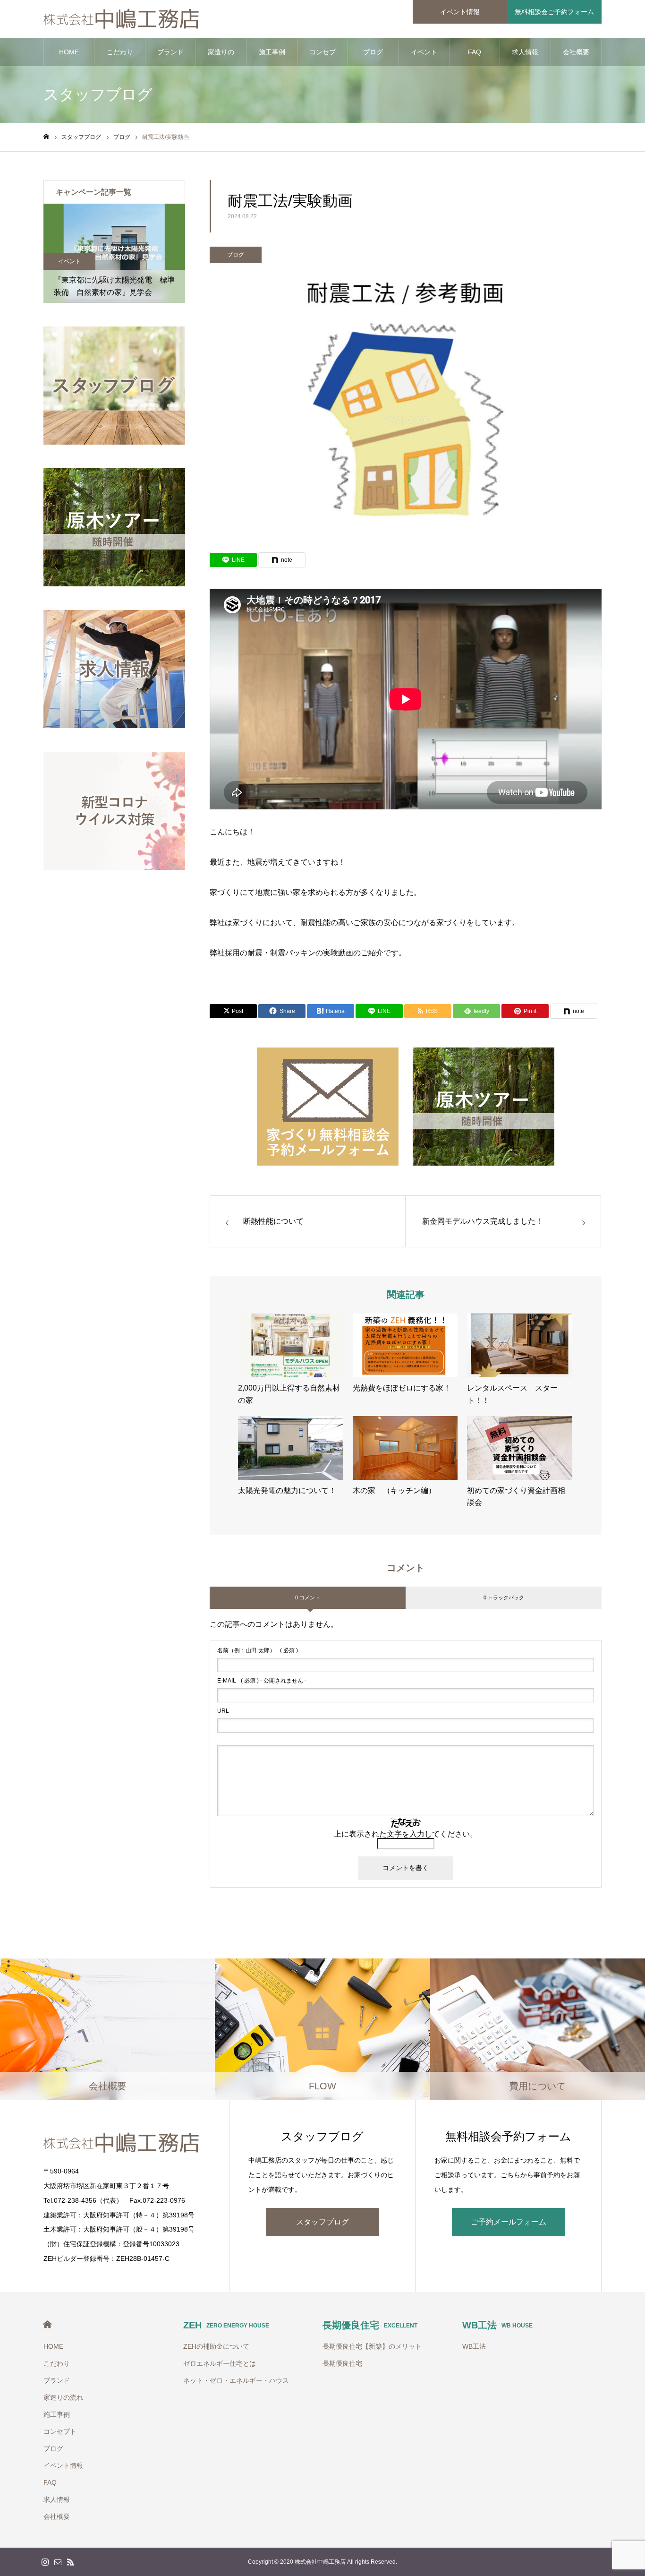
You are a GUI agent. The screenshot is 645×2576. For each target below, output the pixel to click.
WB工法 (497, 2325)
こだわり (120, 52)
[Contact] (58, 2562)
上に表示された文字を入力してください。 (406, 1834)
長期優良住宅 (370, 2325)
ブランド (170, 52)
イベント (124, 261)
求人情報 (525, 52)
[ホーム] (46, 137)
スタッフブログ (322, 2222)
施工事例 (272, 52)
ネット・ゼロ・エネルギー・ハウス (236, 2380)
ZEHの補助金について (216, 2346)
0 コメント (308, 1597)
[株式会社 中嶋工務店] (122, 19)
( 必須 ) (258, 1650)
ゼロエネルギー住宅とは (220, 2363)
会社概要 (576, 52)
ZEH (226, 2325)
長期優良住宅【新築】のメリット (372, 2346)
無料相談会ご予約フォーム (554, 12)
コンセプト (322, 57)
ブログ (373, 52)
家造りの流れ (221, 57)
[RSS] (70, 2562)
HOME (69, 52)
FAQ (475, 52)
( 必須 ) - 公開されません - (262, 1681)
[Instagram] (45, 2562)
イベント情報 (460, 12)
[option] (169, 253)
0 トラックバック (504, 1597)
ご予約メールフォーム (509, 2222)
